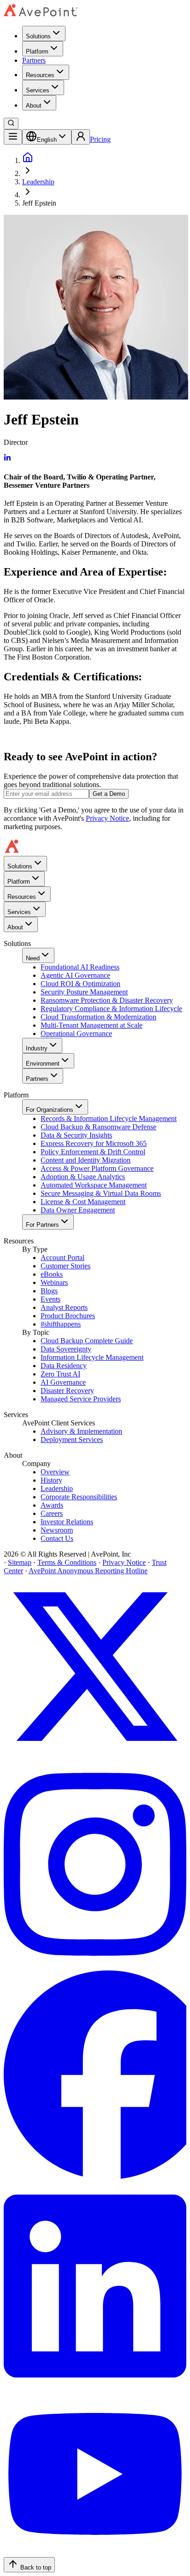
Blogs (49, 1291)
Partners (34, 60)
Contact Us (57, 1538)
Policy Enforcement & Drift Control (93, 1152)
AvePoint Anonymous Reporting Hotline (88, 1571)
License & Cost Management (83, 1202)
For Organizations (50, 1110)
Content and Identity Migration (86, 1160)
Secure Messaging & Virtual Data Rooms (101, 1193)
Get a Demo (109, 794)
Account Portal (62, 1258)
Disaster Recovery (67, 1391)
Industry (37, 1048)
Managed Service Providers (81, 1399)
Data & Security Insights (76, 1135)
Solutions (38, 36)
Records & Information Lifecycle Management (109, 1118)
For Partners (42, 1225)
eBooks (52, 1274)
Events (50, 1299)
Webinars (54, 1282)
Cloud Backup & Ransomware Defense (98, 1127)
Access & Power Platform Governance (97, 1168)
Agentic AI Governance (75, 975)
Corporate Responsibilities (79, 1497)
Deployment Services (72, 1440)
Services (38, 90)
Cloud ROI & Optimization (80, 984)
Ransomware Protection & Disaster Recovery (107, 1000)
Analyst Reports (64, 1307)
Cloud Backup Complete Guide (87, 1341)
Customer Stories (65, 1266)
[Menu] (13, 137)
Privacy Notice (107, 818)
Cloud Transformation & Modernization (98, 1017)
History (51, 1480)
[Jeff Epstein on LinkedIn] (7, 459)
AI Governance (63, 1382)
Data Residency (64, 1366)
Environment (43, 1064)
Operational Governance (76, 1033)
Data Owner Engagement (78, 1210)
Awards (52, 1505)
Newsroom (57, 1530)
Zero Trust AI (60, 1374)
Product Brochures (68, 1316)
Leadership (38, 182)
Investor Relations (67, 1522)
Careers (52, 1513)
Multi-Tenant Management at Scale (92, 1025)
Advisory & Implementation (81, 1431)
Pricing (100, 139)
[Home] (28, 161)
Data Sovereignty (66, 1349)
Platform (37, 52)
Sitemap (20, 1562)
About (34, 106)
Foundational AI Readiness (80, 967)
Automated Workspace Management (94, 1185)
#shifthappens (61, 1324)
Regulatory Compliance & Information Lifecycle (111, 1009)
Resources (40, 75)
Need (33, 958)
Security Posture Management (84, 992)
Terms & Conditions (67, 1562)
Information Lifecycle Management (92, 1357)
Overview (55, 1472)
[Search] (11, 124)
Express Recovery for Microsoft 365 (94, 1143)
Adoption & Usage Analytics (83, 1177)
